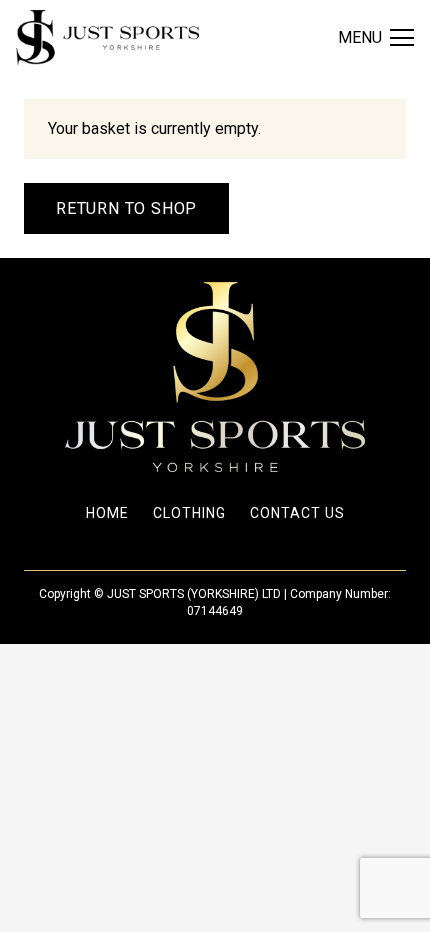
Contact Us (297, 513)
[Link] (107, 37)
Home (107, 513)
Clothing (189, 513)
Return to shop (126, 208)
